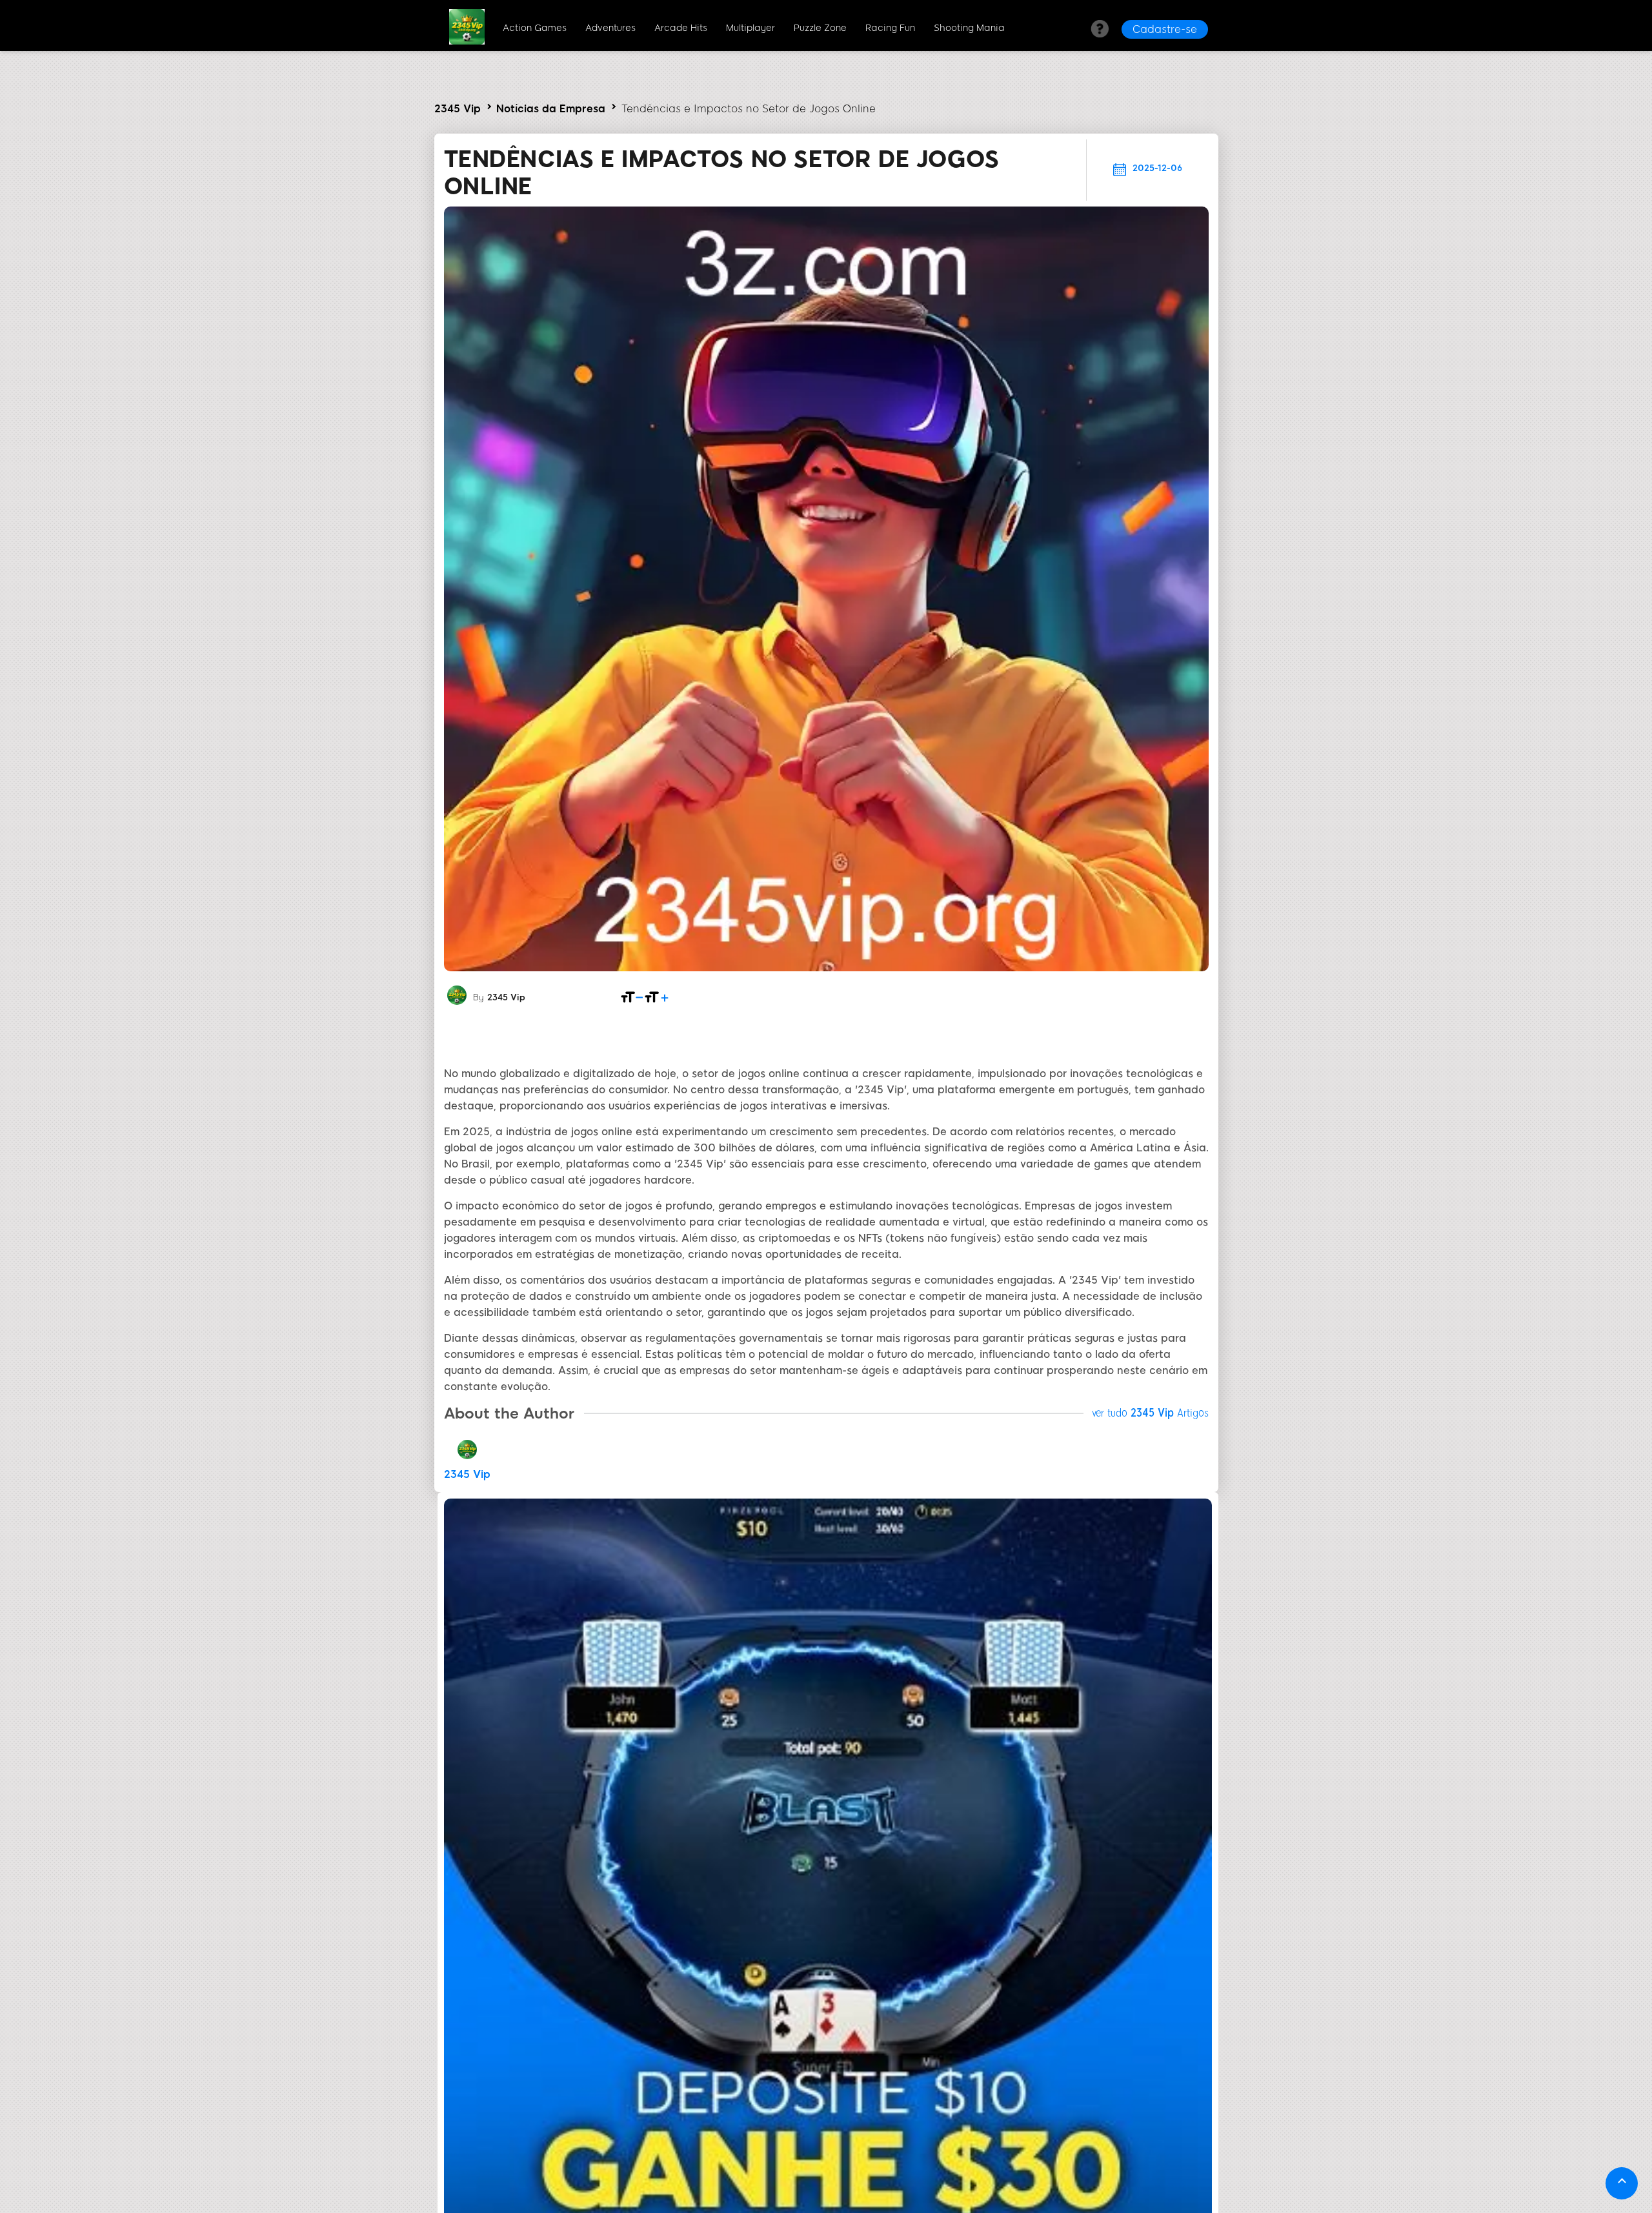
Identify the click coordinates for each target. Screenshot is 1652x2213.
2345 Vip (458, 109)
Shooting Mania (969, 28)
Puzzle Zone (820, 28)
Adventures (610, 28)
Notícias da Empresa (551, 109)
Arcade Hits (681, 28)
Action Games (535, 28)
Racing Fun (890, 28)
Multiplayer (750, 28)
